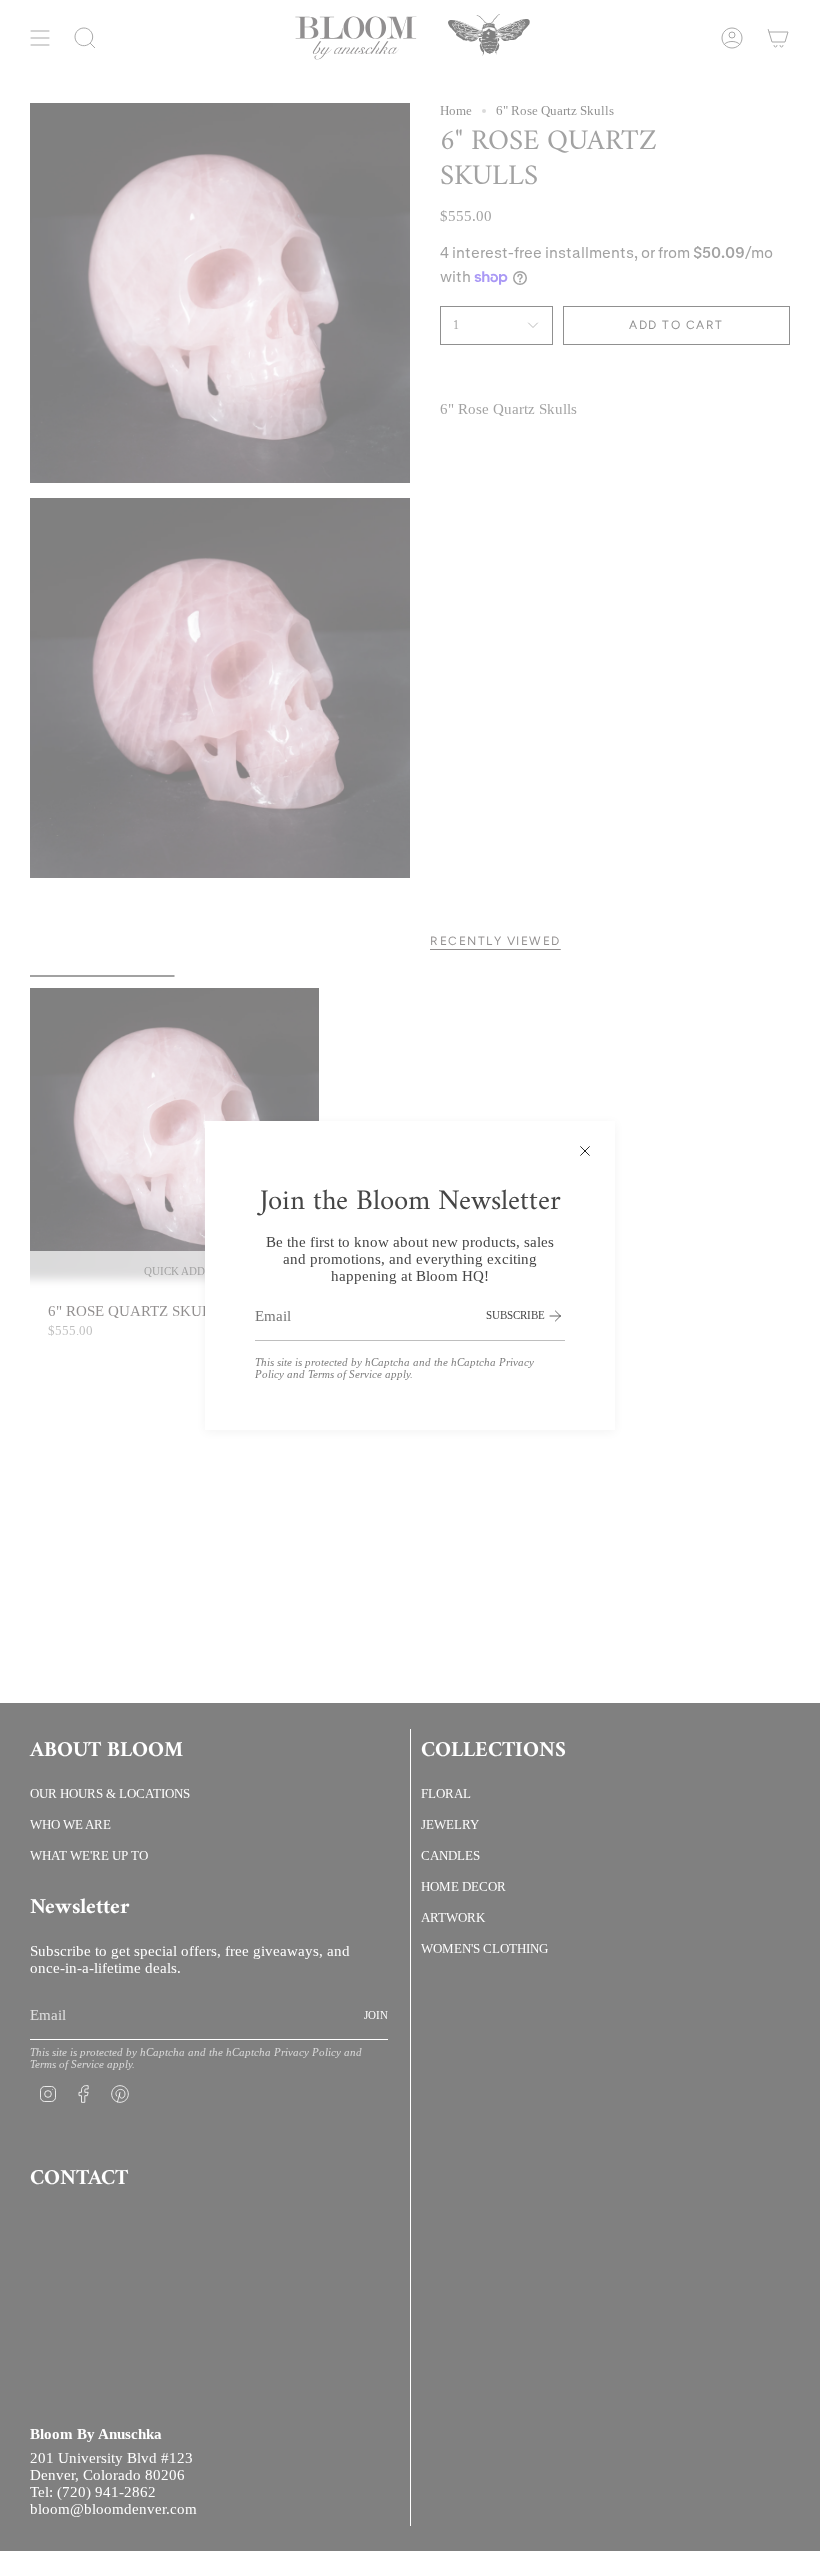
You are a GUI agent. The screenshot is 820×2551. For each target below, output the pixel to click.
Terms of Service (345, 1374)
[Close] (585, 1151)
